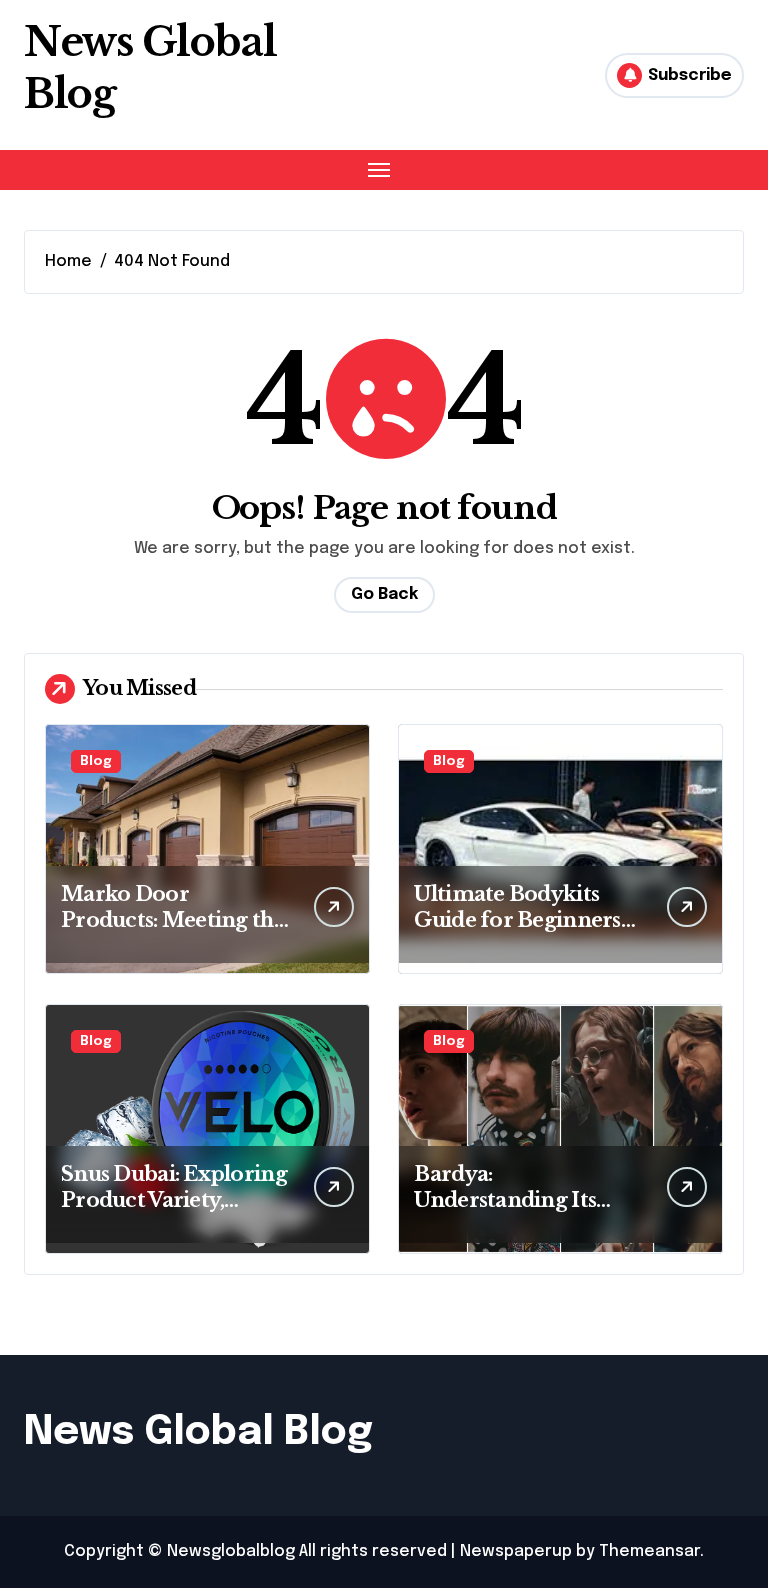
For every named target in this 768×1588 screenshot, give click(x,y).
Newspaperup (516, 1551)
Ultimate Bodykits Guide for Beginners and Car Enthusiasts (517, 920)
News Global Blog (198, 1432)
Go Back (384, 594)
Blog (96, 761)
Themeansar (649, 1551)
